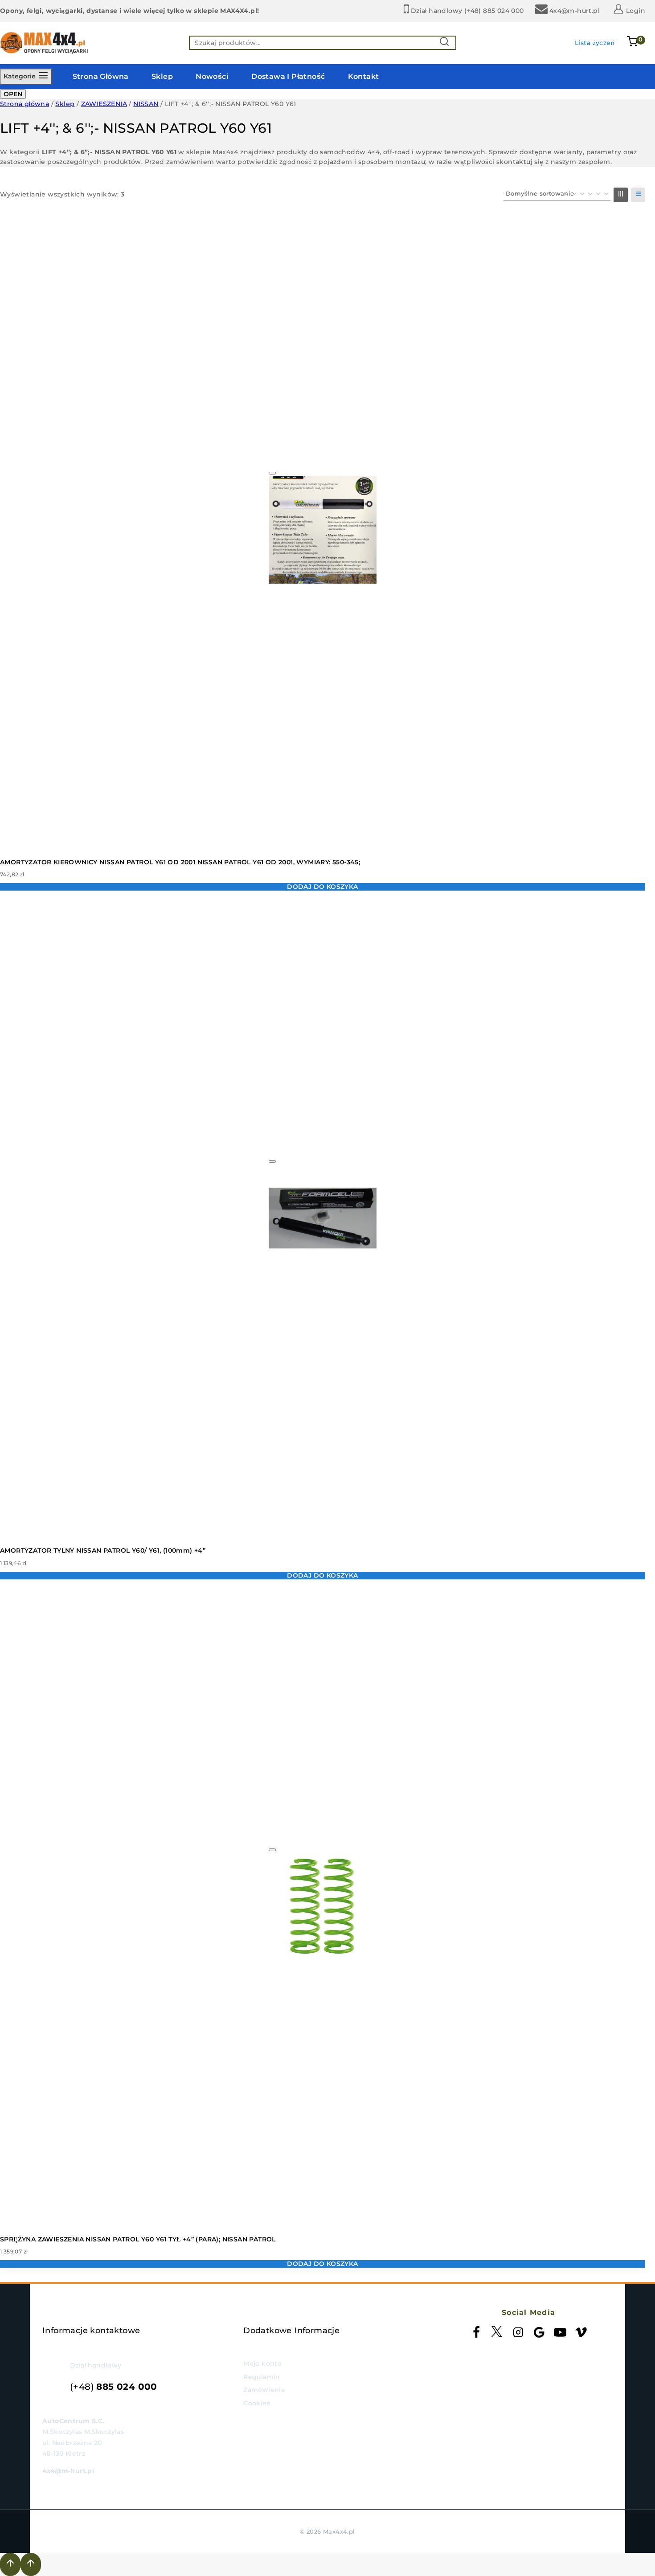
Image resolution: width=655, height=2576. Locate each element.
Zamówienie (264, 2390)
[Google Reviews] (539, 2334)
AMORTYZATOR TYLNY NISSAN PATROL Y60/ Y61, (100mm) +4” (103, 1550)
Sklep (162, 76)
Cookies (257, 2403)
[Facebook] (476, 2334)
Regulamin (262, 2377)
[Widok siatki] (621, 195)
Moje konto (262, 2363)
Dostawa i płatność (288, 76)
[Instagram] (518, 2334)
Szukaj (447, 43)
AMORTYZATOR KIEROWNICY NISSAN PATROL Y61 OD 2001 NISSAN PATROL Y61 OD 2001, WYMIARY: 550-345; (180, 862)
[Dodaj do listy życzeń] (272, 473)
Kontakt (364, 76)
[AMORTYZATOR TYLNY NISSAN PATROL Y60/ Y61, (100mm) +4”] (323, 1218)
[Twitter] (497, 2334)
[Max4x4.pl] (45, 43)
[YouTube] (560, 2334)
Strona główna (101, 76)
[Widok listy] (638, 195)
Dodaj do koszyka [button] (322, 887)
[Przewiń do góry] (10, 2564)
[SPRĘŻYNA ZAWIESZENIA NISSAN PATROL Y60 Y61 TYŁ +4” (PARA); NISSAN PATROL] (323, 1907)
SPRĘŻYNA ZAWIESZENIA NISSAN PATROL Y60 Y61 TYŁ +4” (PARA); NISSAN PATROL (138, 2239)
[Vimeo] (581, 2334)
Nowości (212, 76)
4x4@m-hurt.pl (68, 2471)
